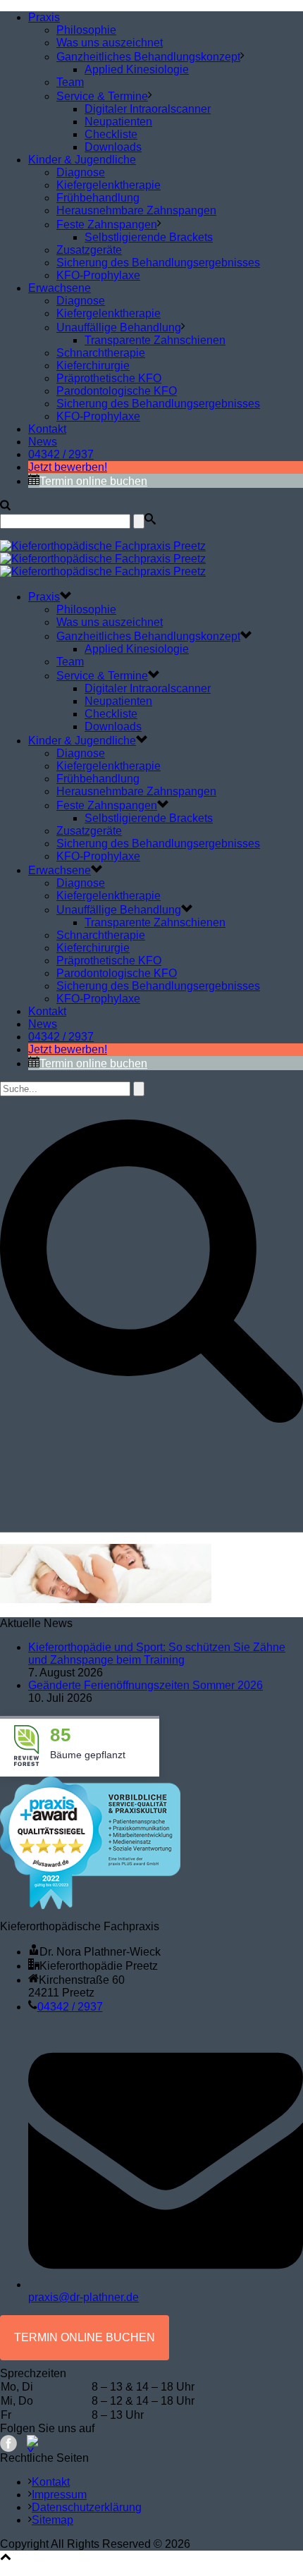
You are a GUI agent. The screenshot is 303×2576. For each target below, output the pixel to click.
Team (70, 82)
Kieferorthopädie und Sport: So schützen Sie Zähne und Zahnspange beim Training (157, 1654)
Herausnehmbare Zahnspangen (136, 210)
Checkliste (111, 134)
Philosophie (86, 30)
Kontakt (47, 429)
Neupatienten (118, 122)
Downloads (113, 147)
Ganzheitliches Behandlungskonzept (148, 57)
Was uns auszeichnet (110, 43)
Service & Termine (102, 96)
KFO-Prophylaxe (98, 275)
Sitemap (52, 2520)
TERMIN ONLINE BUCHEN (85, 2337)
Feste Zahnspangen (107, 225)
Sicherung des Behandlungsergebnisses (158, 263)
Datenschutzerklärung (87, 2507)
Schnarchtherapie (101, 353)
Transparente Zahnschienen (155, 340)
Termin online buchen (93, 481)
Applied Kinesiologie (137, 69)
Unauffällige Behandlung (119, 327)
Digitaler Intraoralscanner (148, 109)
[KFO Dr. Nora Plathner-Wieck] (103, 559)
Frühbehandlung (98, 198)
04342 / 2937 (61, 454)
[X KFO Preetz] (35, 2443)
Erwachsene (60, 288)
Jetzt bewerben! (68, 467)
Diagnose (81, 172)
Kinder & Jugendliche (82, 160)
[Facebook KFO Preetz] (8, 2443)
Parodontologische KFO (117, 391)
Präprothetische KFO (109, 378)
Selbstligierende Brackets (149, 237)
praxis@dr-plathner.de (84, 2297)
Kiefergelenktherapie (109, 185)
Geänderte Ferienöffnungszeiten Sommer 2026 (146, 1685)
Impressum (59, 2495)
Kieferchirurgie (93, 366)
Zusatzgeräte (89, 250)
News (43, 442)
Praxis (44, 17)
